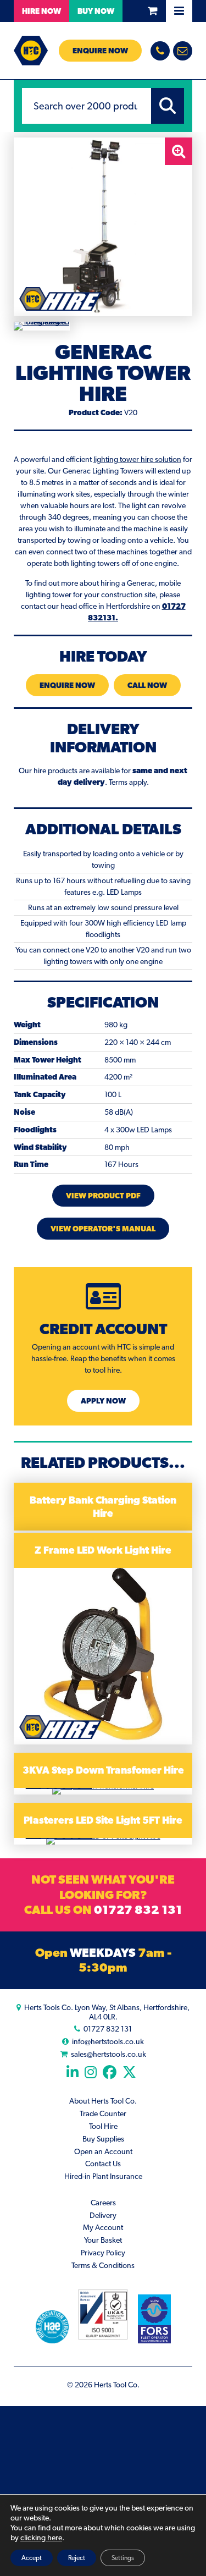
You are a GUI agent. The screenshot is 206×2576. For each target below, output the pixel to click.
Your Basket (103, 2240)
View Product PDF (103, 1196)
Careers (103, 2203)
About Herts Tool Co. (103, 2101)
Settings (123, 2558)
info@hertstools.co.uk (108, 2041)
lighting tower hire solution (137, 459)
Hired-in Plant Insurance (103, 2176)
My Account (103, 2227)
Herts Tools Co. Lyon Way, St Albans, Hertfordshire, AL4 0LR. (107, 2012)
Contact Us (103, 2164)
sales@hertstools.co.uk (108, 2054)
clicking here (41, 2538)
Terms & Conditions (103, 2265)
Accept (32, 2558)
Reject (77, 2558)
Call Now (147, 685)
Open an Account (103, 2151)
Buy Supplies (103, 2139)
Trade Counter (103, 2113)
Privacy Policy (103, 2253)
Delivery (103, 2215)
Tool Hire (103, 2126)
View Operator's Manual (103, 1229)
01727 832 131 (138, 1909)
